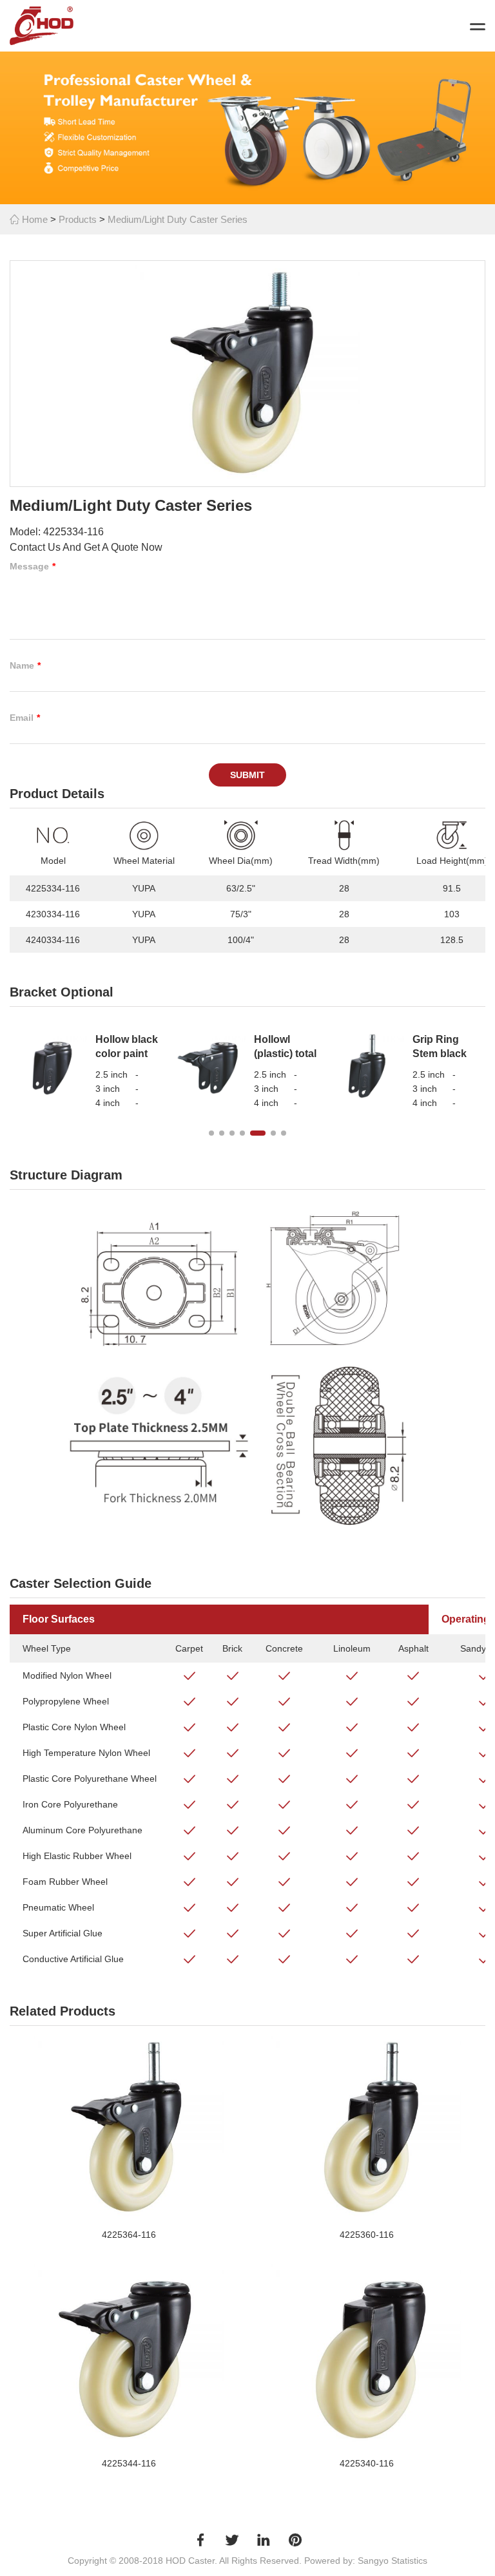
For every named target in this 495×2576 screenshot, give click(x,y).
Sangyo (373, 2561)
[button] (211, 1133)
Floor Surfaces (59, 1619)
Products (78, 219)
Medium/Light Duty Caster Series (178, 219)
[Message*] (247, 607)
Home (34, 219)
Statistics (409, 2561)
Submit (247, 775)
